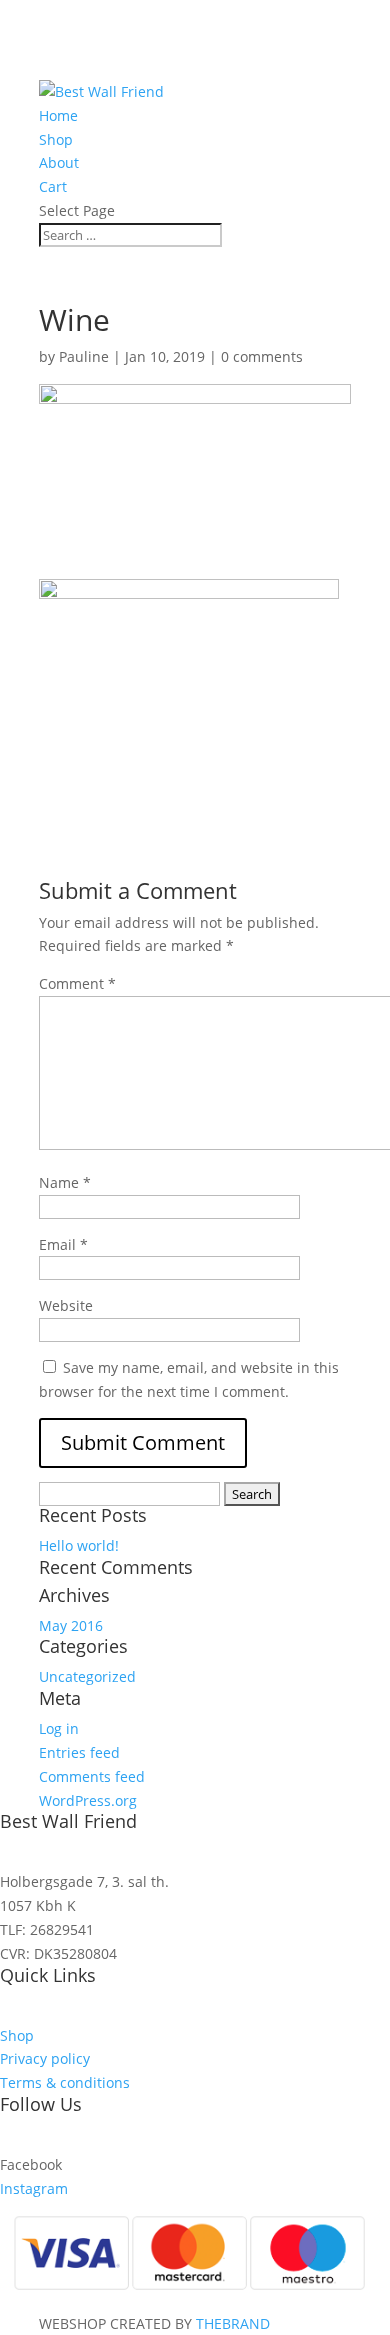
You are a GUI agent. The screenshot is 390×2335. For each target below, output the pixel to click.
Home (58, 115)
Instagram (34, 2188)
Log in (59, 1728)
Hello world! (79, 1545)
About (59, 162)
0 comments (262, 356)
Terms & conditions (65, 2082)
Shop (56, 139)
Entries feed (79, 1752)
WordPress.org (88, 1800)
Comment (77, 983)
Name (65, 1182)
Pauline (84, 356)
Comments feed (92, 1776)
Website (66, 1305)
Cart (53, 186)
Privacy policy (45, 2058)
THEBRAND (233, 2323)
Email (63, 1244)
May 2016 (71, 1625)
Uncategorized (87, 1676)
